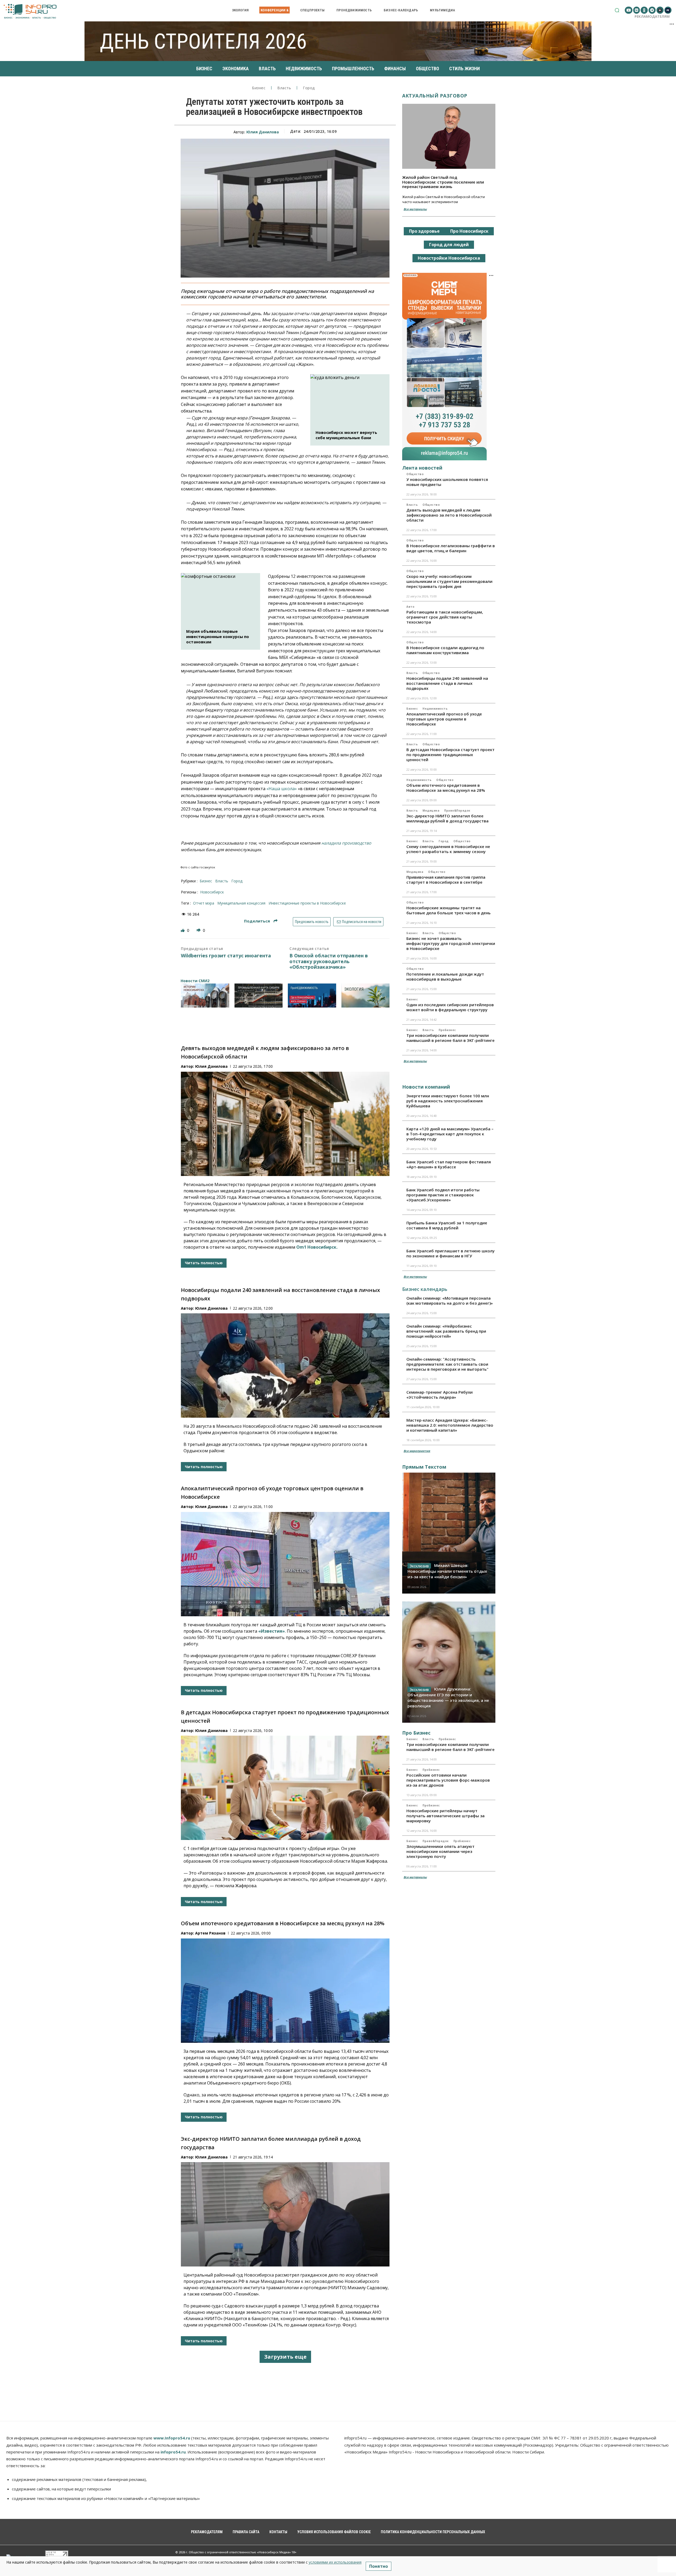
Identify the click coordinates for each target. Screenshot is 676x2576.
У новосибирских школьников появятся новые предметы (447, 482)
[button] (617, 10)
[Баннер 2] (259, 996)
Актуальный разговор (435, 96)
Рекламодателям (652, 16)
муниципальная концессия (241, 903)
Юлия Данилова (263, 132)
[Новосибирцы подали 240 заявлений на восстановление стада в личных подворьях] (285, 1366)
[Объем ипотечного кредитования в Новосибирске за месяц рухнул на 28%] (285, 1991)
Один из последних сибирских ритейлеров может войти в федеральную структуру (450, 1007)
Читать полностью (204, 1263)
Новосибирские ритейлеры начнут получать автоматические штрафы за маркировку (445, 1816)
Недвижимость (435, 709)
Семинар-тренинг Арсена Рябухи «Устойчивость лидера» (440, 1395)
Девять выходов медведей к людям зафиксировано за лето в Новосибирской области (449, 515)
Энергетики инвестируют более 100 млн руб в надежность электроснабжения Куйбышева (448, 1101)
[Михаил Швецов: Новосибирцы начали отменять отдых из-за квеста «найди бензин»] (449, 1533)
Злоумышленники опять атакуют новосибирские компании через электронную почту (440, 1851)
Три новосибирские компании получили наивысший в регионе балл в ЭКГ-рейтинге (450, 1038)
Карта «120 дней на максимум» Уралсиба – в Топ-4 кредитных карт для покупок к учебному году (450, 1134)
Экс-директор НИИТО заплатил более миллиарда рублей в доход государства (447, 818)
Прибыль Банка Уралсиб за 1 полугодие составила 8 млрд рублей (447, 1225)
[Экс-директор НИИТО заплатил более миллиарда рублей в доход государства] (285, 2214)
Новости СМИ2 (195, 981)
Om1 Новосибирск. (317, 1247)
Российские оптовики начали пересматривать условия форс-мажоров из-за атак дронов (448, 1780)
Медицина (431, 811)
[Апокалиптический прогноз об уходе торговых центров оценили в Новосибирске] (285, 1564)
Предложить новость (312, 922)
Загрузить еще (285, 2357)
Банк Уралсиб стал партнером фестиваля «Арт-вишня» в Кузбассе (449, 1164)
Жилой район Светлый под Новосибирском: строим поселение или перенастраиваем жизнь (443, 182)
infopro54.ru (173, 2452)
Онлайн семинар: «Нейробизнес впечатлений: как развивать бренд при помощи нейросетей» (446, 1331)
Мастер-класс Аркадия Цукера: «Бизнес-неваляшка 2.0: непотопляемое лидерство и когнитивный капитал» (450, 1425)
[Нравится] (183, 930)
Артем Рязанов (210, 1933)
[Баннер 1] (205, 996)
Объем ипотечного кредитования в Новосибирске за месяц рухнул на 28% (283, 1923)
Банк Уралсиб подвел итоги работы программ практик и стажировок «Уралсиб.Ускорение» (443, 1195)
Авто (410, 607)
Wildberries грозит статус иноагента (226, 956)
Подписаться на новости (361, 922)
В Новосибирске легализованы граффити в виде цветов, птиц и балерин (451, 548)
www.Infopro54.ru (172, 2438)
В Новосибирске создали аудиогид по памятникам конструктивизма (445, 650)
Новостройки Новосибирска (449, 258)
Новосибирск (212, 892)
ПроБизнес (447, 1030)
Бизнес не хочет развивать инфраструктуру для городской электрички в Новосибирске (451, 943)
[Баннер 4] (366, 996)
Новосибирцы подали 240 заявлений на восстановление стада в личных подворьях (447, 683)
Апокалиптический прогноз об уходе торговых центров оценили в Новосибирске (444, 719)
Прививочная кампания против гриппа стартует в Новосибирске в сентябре (446, 880)
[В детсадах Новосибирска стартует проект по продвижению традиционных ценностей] (285, 1788)
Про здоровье (424, 231)
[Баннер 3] (312, 996)
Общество (415, 474)
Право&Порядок (457, 811)
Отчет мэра (204, 903)
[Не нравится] (199, 930)
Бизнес (259, 88)
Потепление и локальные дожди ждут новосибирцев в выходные (445, 976)
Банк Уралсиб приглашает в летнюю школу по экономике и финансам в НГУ (450, 1253)
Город (309, 88)
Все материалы (415, 209)
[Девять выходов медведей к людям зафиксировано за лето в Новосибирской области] (285, 1124)
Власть (284, 88)
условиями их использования (335, 2562)
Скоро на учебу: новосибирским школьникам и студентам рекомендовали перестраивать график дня (449, 581)
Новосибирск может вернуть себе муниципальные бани (346, 435)
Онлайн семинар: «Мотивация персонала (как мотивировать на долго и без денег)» (450, 1301)
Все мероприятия (417, 1451)
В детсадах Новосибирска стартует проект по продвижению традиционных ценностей (450, 755)
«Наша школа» (282, 789)
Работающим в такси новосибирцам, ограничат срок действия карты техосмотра (445, 617)
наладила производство (346, 843)
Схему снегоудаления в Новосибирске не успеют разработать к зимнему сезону (448, 849)
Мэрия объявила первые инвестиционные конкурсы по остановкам (218, 636)
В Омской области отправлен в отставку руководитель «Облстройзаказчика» (329, 961)
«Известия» (272, 1631)
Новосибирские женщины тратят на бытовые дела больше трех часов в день (449, 910)
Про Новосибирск (469, 231)
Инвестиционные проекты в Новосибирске (307, 903)
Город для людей (449, 245)
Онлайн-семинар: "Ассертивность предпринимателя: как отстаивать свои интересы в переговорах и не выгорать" (447, 1364)
